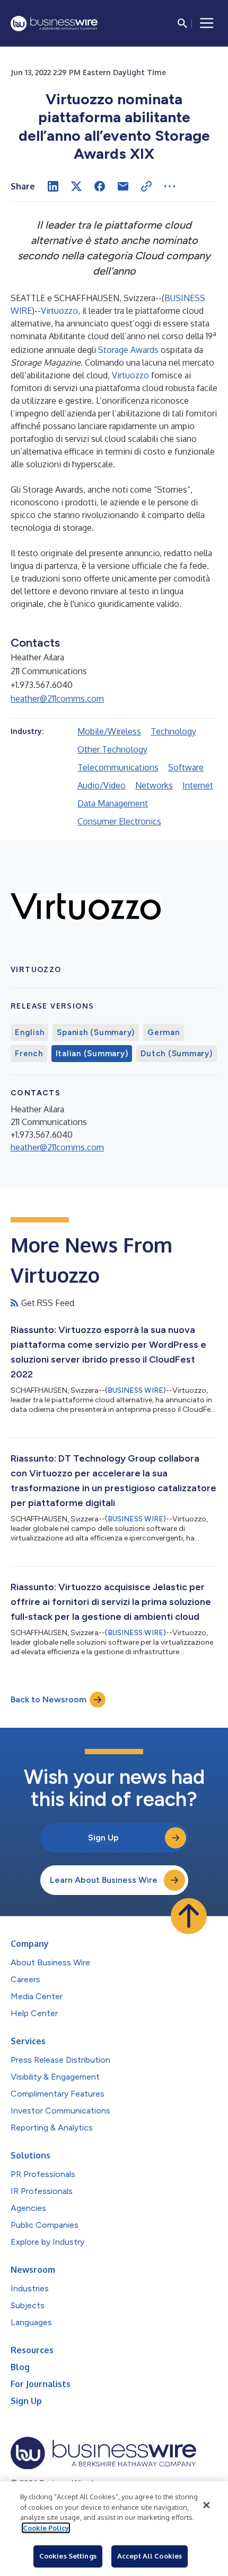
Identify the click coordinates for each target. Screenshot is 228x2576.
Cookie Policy (46, 2528)
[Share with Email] (123, 186)
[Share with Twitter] (76, 186)
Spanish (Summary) (96, 1032)
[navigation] (207, 23)
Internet (198, 785)
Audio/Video (102, 785)
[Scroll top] (189, 1916)
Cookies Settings (68, 2556)
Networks (154, 785)
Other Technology (112, 749)
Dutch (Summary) (176, 1054)
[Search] (182, 23)
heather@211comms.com (57, 699)
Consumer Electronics (119, 821)
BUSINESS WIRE (135, 1390)
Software (186, 767)
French (29, 1054)
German (164, 1032)
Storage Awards (128, 350)
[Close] (206, 2505)
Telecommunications (118, 767)
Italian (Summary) (92, 1054)
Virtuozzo (59, 311)
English (29, 1032)
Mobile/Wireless (109, 731)
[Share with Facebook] (100, 186)
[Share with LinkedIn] (53, 186)
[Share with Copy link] (146, 186)
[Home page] (54, 24)
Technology (173, 731)
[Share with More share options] (170, 186)
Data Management (113, 803)
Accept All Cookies (150, 2556)
